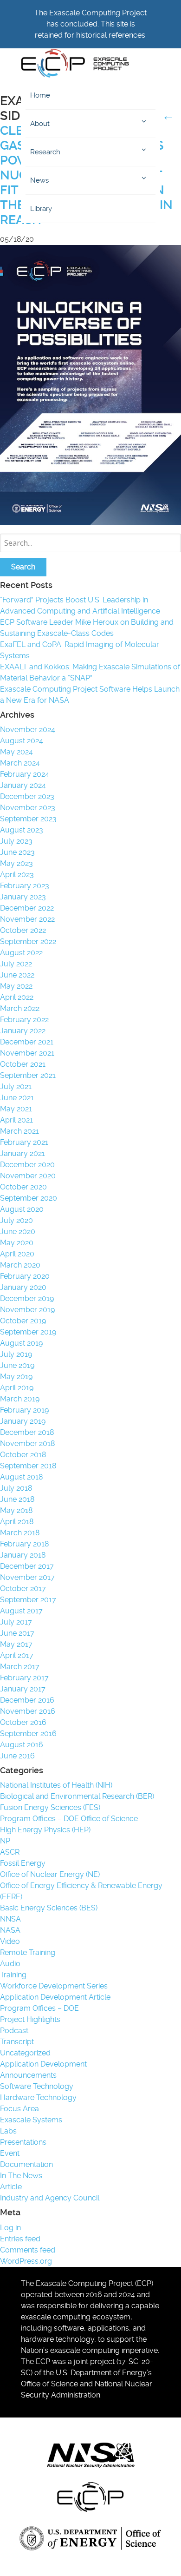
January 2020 (23, 1287)
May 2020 (17, 1243)
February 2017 (24, 1678)
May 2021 (16, 1109)
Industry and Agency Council (50, 2198)
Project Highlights (30, 2019)
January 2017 (23, 1689)
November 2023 (28, 808)
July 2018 (16, 1488)
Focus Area (19, 2109)
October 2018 (23, 1455)
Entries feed (20, 2239)
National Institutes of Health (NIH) (56, 1785)
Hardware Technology (38, 2097)
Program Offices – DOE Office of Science (69, 1819)
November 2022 (27, 919)
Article (11, 2187)
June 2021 (17, 1098)
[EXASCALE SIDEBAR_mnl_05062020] (90, 522)
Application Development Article (55, 1997)
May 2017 (16, 1644)
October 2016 (23, 1722)
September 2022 (28, 941)
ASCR (10, 1852)
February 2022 (24, 1020)
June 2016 (17, 1756)
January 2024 (23, 785)
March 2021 (19, 1131)
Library (41, 209)
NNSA (10, 1919)
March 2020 (20, 1265)
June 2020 (18, 1232)
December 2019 (27, 1298)
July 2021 (16, 1087)
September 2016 (28, 1734)
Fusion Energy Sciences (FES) (50, 1807)
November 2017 (27, 1577)
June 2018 (17, 1499)
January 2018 (23, 1555)
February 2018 (24, 1544)
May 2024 (16, 752)
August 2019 (21, 1343)
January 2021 (23, 1153)
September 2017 (28, 1600)
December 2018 (27, 1432)
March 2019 (20, 1399)
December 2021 (27, 1042)
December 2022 (27, 908)
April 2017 (17, 1655)
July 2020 (16, 1220)
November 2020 (28, 1176)
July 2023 (16, 841)
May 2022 (16, 986)
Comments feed (28, 2250)
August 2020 (22, 1209)
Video (10, 1941)
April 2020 (17, 1254)
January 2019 (23, 1421)
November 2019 (27, 1310)
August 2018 (21, 1477)
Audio (10, 1964)
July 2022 (16, 964)
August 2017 (21, 1611)
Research (45, 152)
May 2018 (16, 1510)
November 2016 (28, 1711)
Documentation (26, 2164)
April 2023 (17, 875)
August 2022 (21, 953)
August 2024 (22, 741)
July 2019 (16, 1354)
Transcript (17, 2042)
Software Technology (37, 2086)
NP (5, 1841)
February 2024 (25, 774)
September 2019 (28, 1332)
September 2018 (28, 1466)
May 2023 (16, 863)
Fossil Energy (23, 1863)
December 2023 (27, 796)
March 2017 (20, 1667)
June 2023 (17, 852)
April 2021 (16, 1120)
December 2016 (27, 1700)
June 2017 (17, 1633)
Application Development (43, 2064)
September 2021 (28, 1075)
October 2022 (23, 930)
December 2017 (27, 1566)
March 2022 (20, 1008)
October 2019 (23, 1321)
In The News (21, 2176)
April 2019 (17, 1388)
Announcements (28, 2075)
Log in (10, 2228)
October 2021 (23, 1064)
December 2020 (27, 1165)
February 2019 (24, 1410)
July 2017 (16, 1622)
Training (13, 1975)
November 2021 (27, 1053)
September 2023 (28, 819)
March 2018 (20, 1533)
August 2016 (22, 1745)
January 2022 (23, 1031)
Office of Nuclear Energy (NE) (50, 1874)
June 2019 (17, 1365)
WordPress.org (26, 2261)
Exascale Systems (31, 2120)
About (40, 124)
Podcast (14, 2031)
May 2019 (16, 1377)
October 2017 (23, 1589)
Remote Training (28, 1952)
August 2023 (22, 830)
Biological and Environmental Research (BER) (77, 1796)
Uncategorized (25, 2053)
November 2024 (28, 730)
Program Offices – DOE (39, 2008)
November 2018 (27, 1443)
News (39, 180)
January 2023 (23, 897)
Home (40, 95)
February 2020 (25, 1276)
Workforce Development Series (54, 1986)
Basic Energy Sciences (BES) (49, 1908)
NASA (10, 1930)
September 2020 (29, 1198)
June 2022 (17, 975)
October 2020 (23, 1187)
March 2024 (20, 763)
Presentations (23, 2142)
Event (10, 2153)
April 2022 (17, 997)
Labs (8, 2131)
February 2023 (25, 886)
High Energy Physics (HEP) (45, 1830)
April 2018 (17, 1522)
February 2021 (24, 1142)
